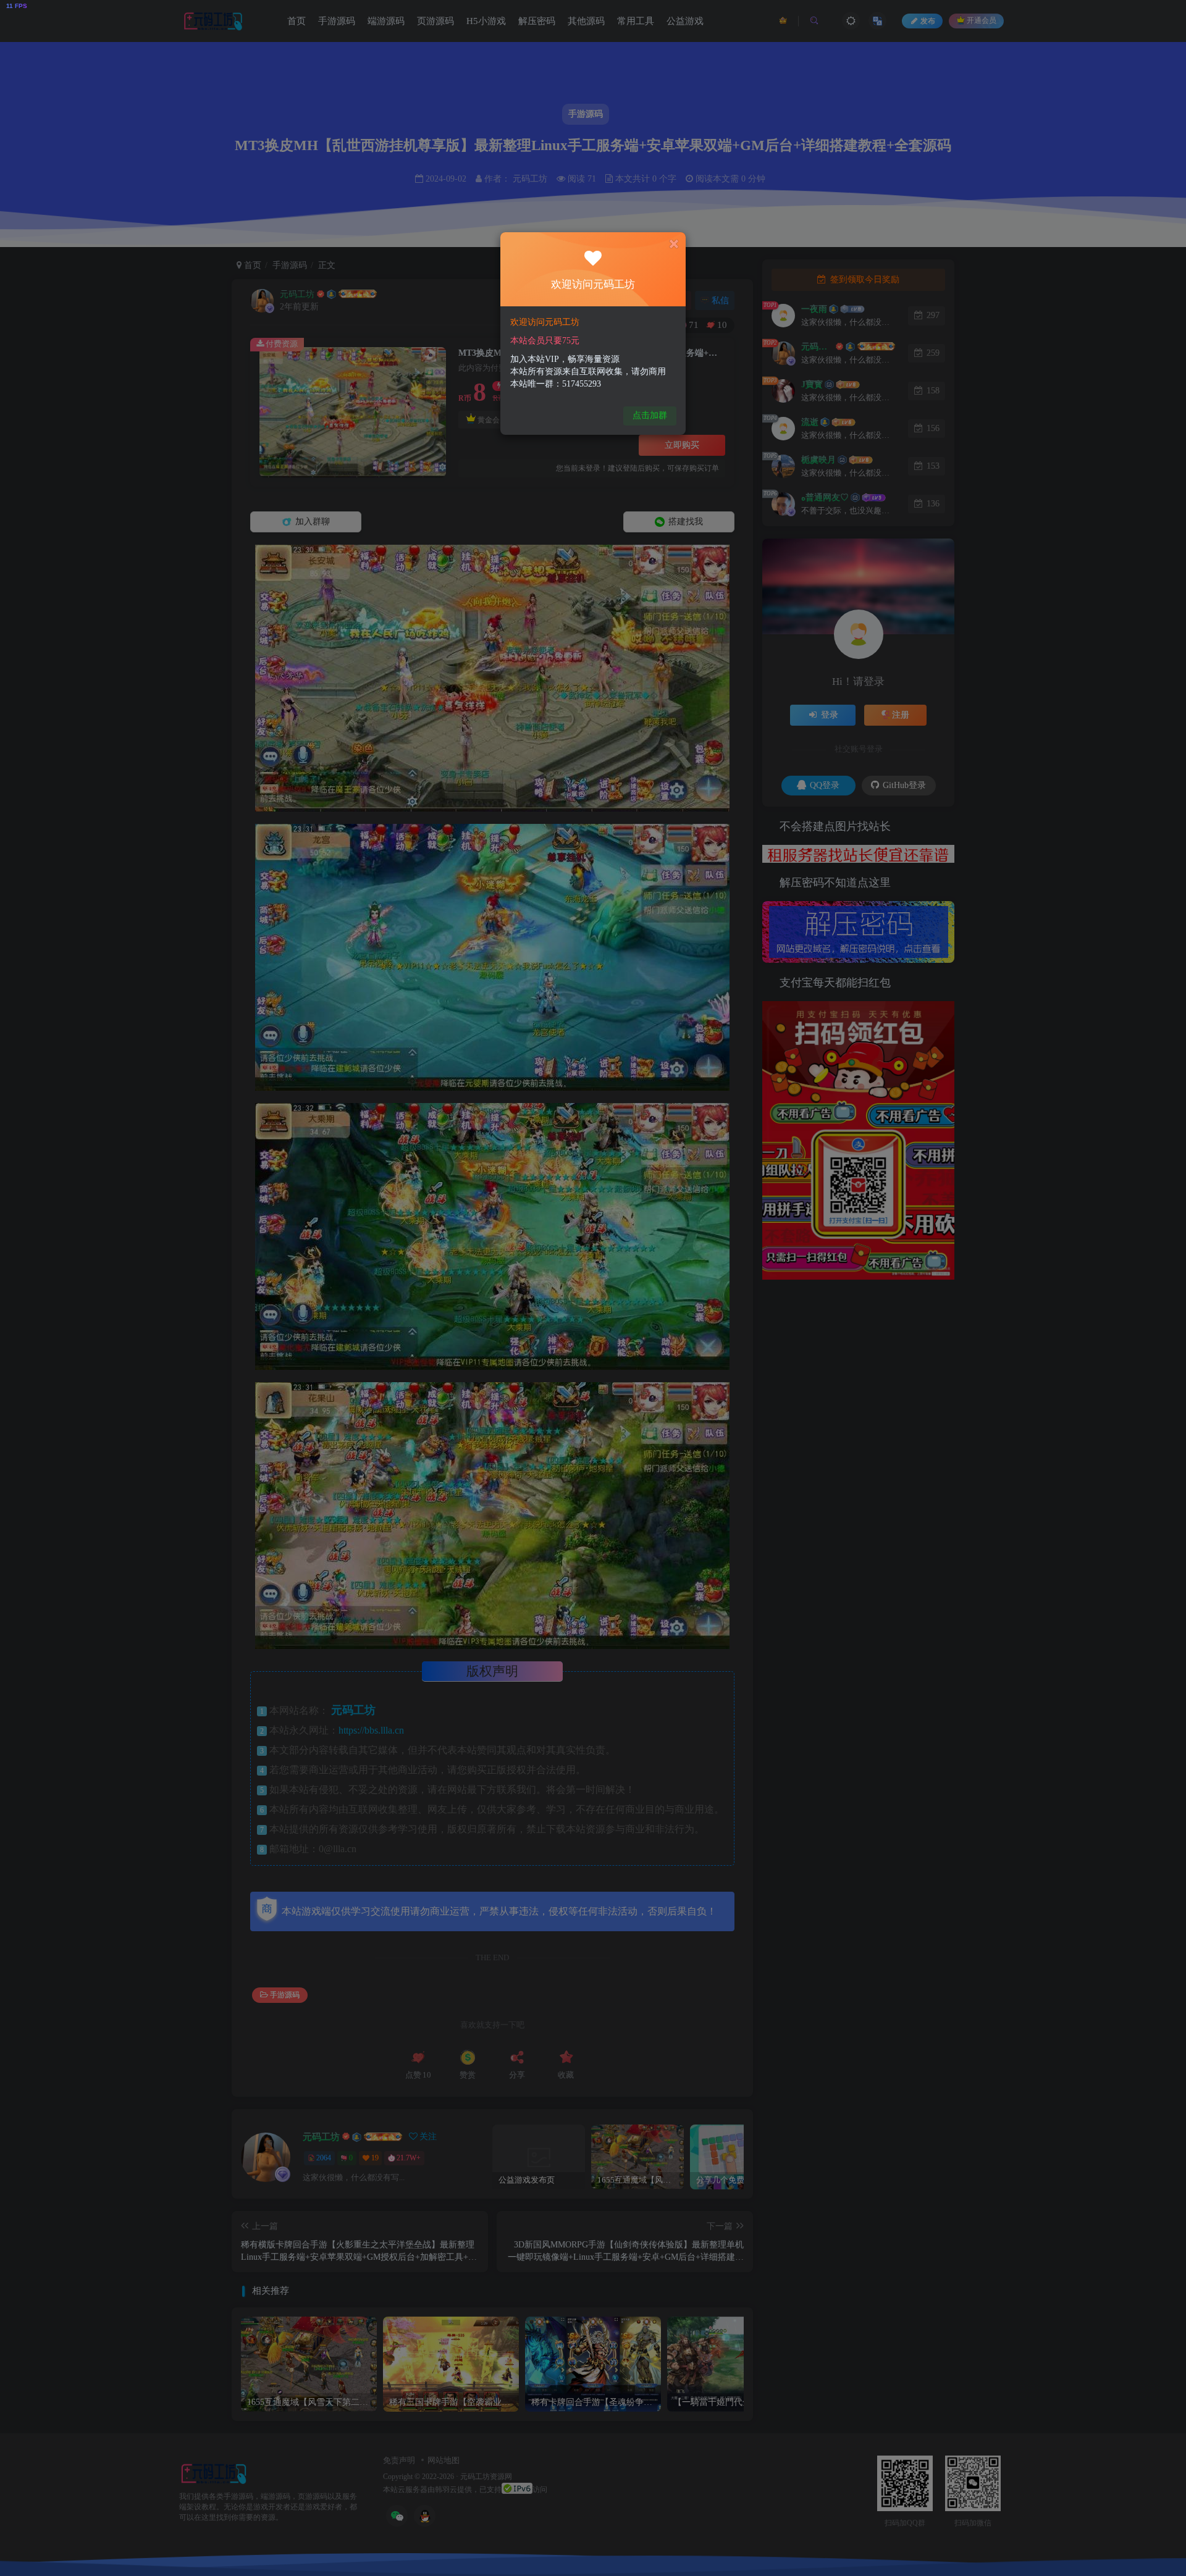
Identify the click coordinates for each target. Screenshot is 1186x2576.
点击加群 (650, 415)
